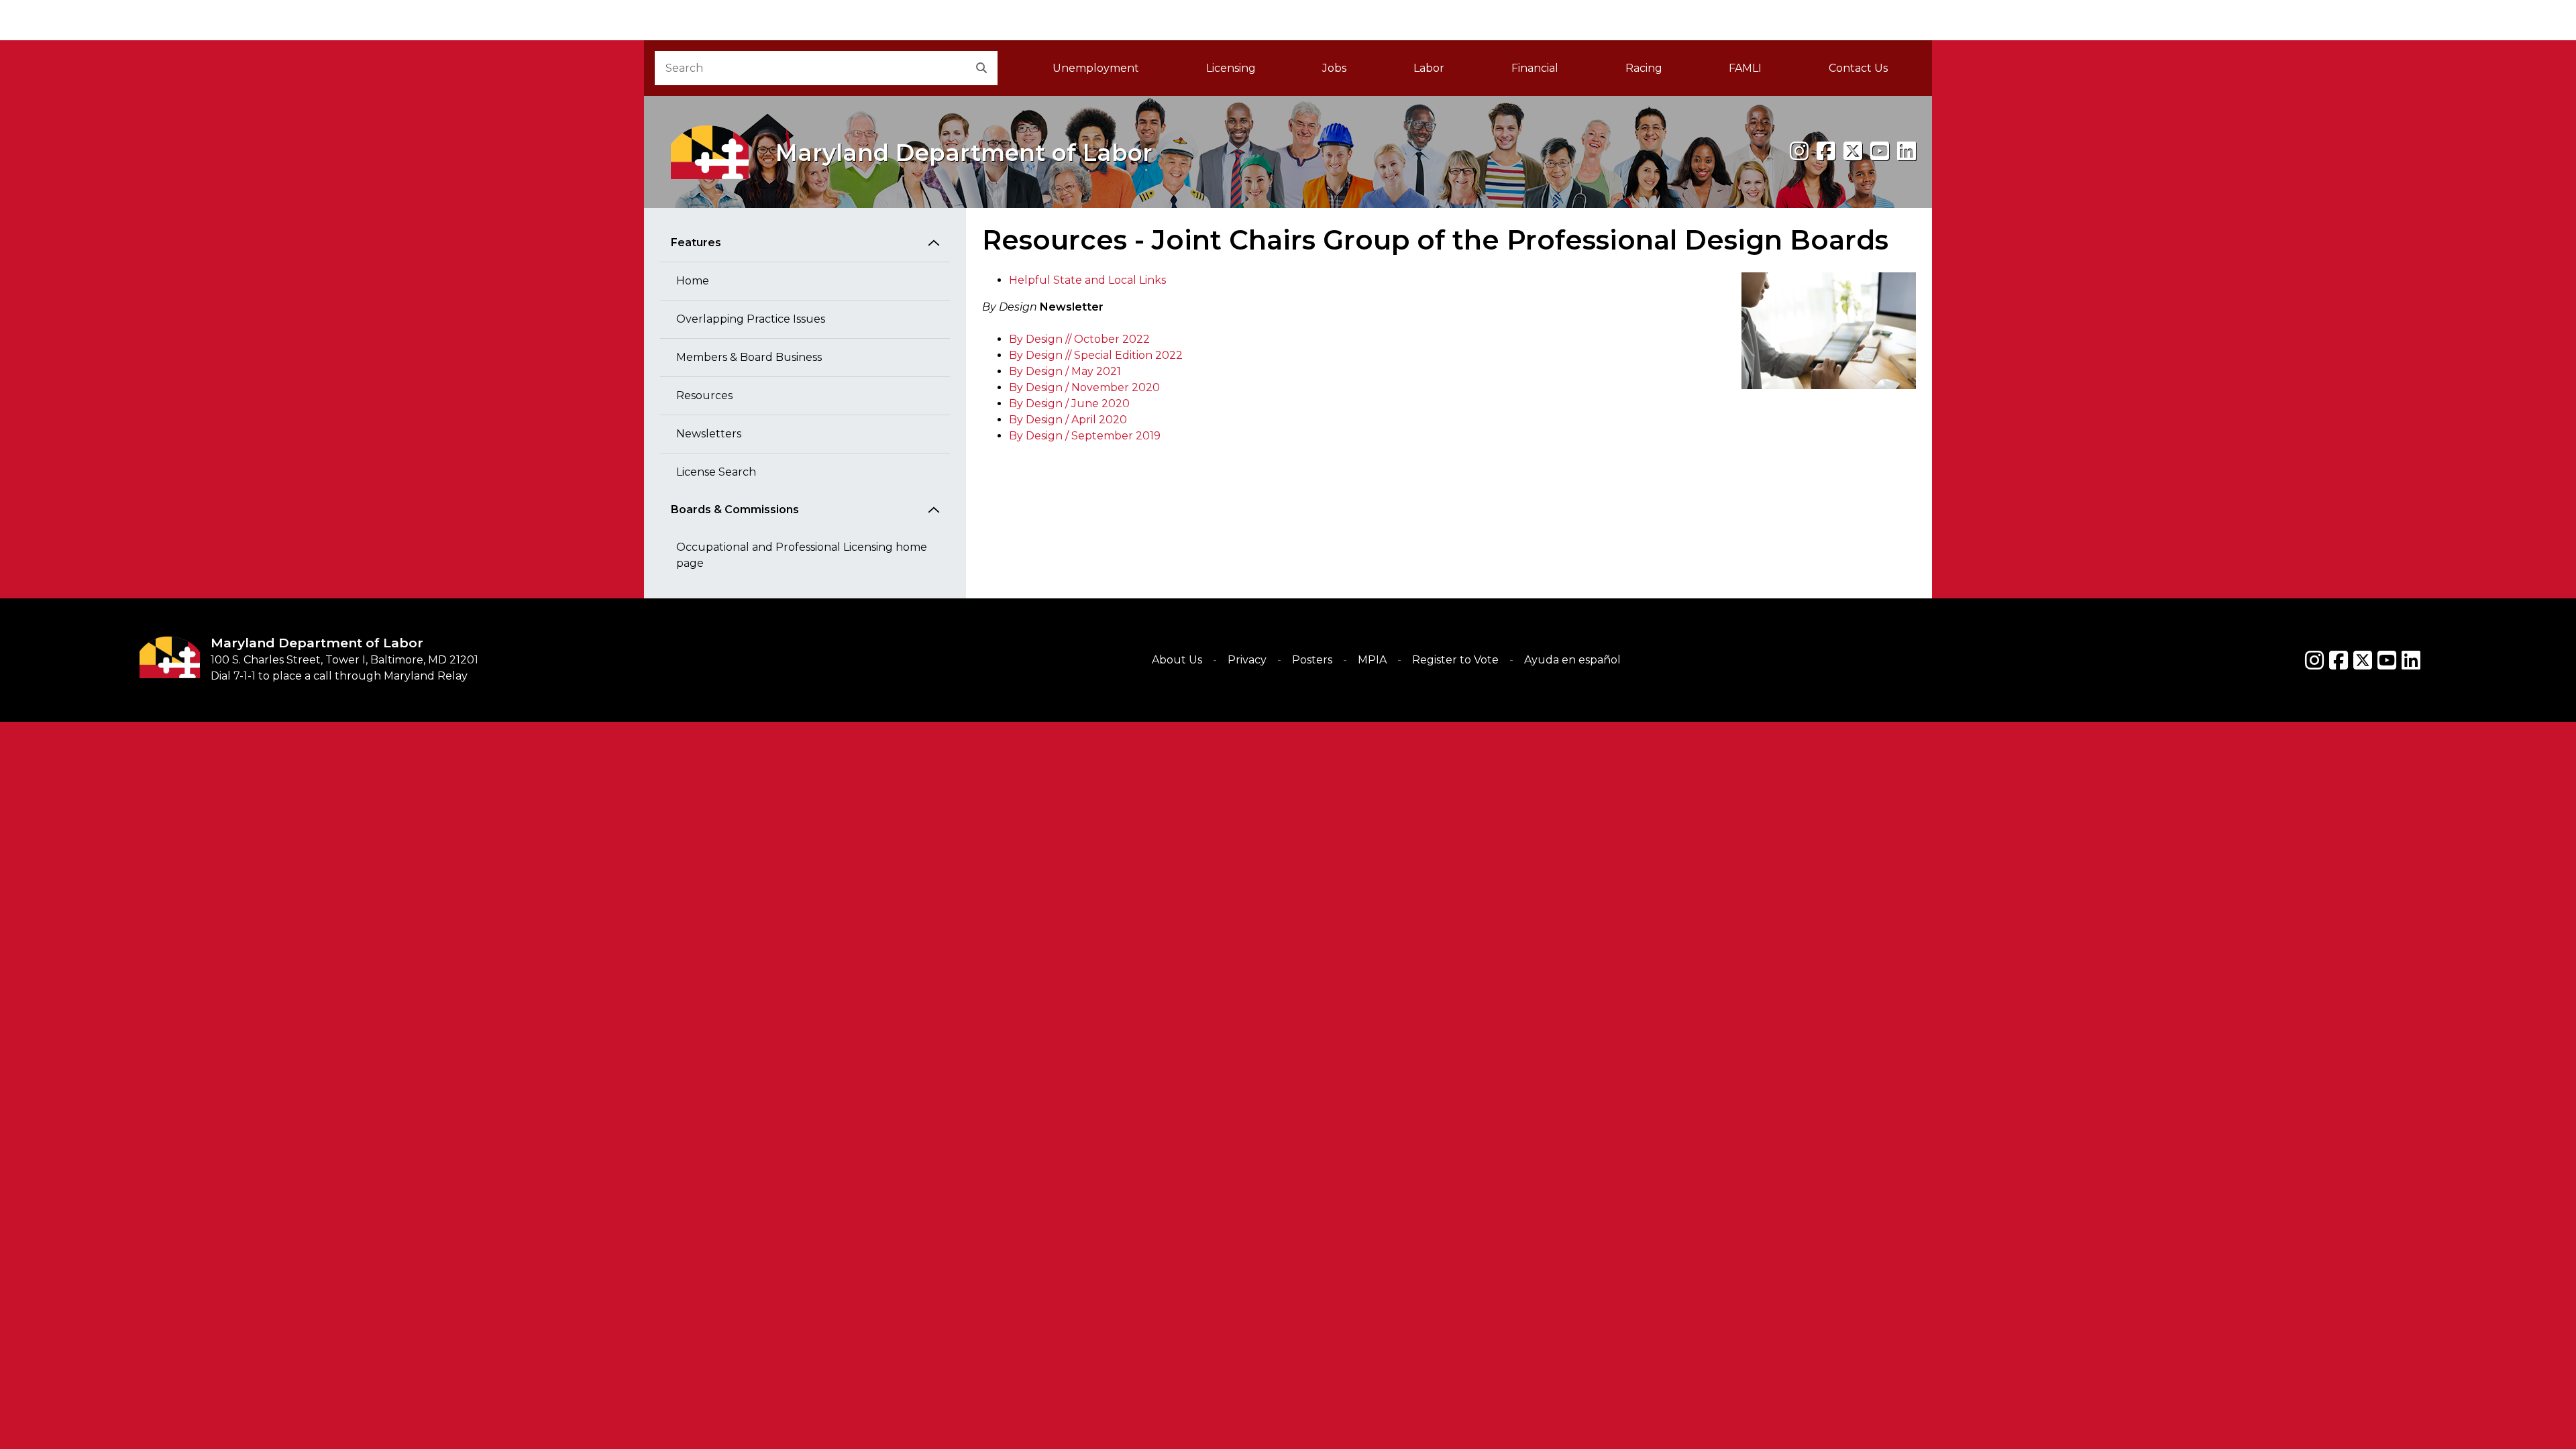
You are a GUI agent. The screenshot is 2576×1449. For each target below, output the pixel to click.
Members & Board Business (749, 357)
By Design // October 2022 (1079, 339)
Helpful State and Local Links (1087, 280)
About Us (1177, 660)
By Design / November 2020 (1084, 387)
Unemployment (1096, 68)
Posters (1312, 660)
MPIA (1372, 660)
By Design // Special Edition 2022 (1096, 355)
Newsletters (709, 434)
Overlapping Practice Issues (751, 319)
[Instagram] (1799, 151)
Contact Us (1858, 68)
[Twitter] (2363, 660)
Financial (1535, 68)
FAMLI (1762, 72)
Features (696, 243)
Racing (1644, 68)
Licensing (1231, 68)
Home (693, 281)
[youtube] (1880, 151)
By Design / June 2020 (1069, 404)
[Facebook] (1826, 151)
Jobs (1334, 68)
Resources (704, 395)
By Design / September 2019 (1085, 436)
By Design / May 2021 (1065, 371)
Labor (1429, 68)
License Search (716, 472)
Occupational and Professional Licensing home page (802, 555)
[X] (1853, 151)
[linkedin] (1907, 151)
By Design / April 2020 (1068, 420)
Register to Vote (1455, 660)
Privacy (1247, 660)
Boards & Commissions (735, 509)
